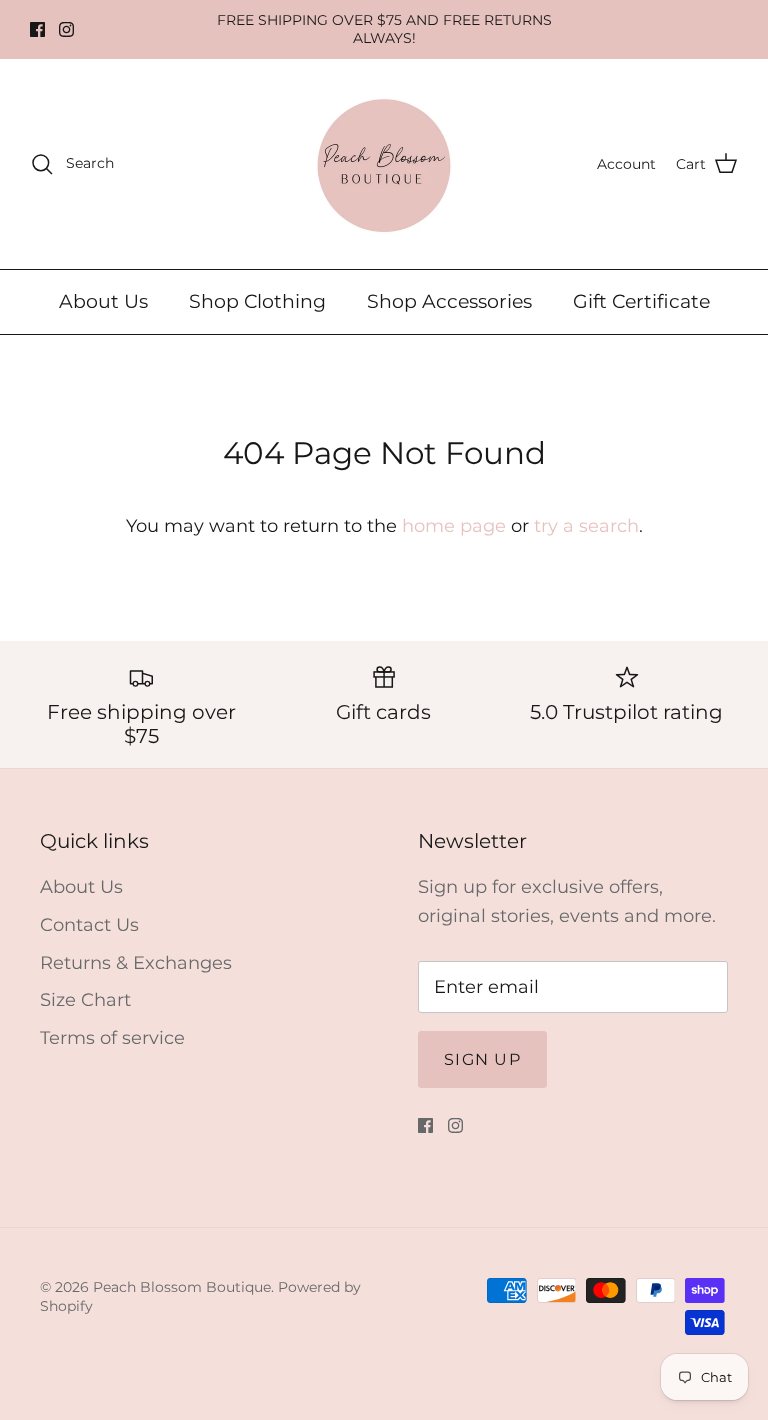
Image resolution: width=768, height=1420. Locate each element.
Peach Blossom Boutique (182, 1287)
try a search (586, 526)
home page (454, 526)
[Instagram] (66, 29)
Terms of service (112, 1038)
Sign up (482, 1059)
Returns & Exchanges (136, 963)
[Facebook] (37, 29)
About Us (103, 301)
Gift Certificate (641, 301)
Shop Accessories (449, 301)
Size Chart (85, 1000)
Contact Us (89, 925)
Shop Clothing (257, 301)
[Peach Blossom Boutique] (384, 164)
